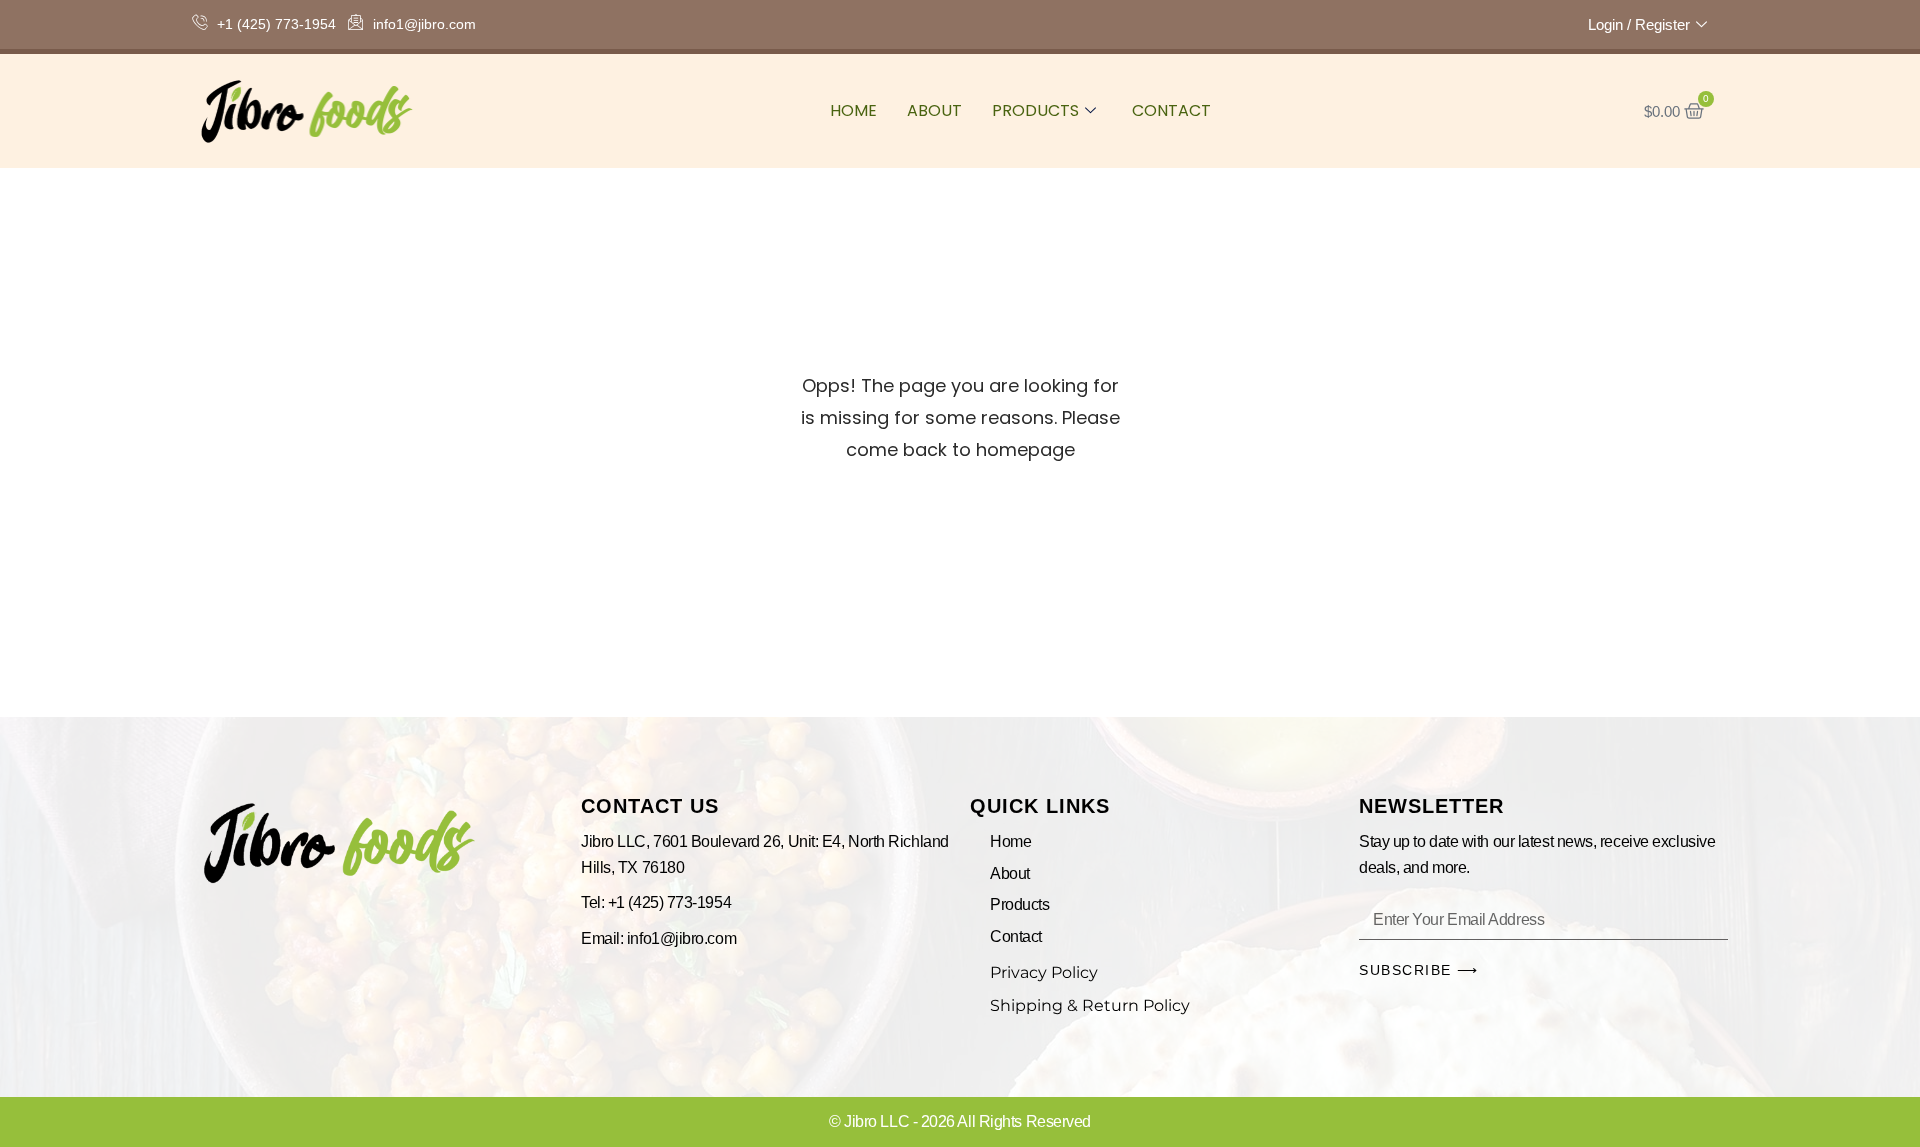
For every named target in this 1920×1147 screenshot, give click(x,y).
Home (853, 110)
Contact (1171, 110)
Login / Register (1639, 24)
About (934, 110)
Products (1035, 110)
